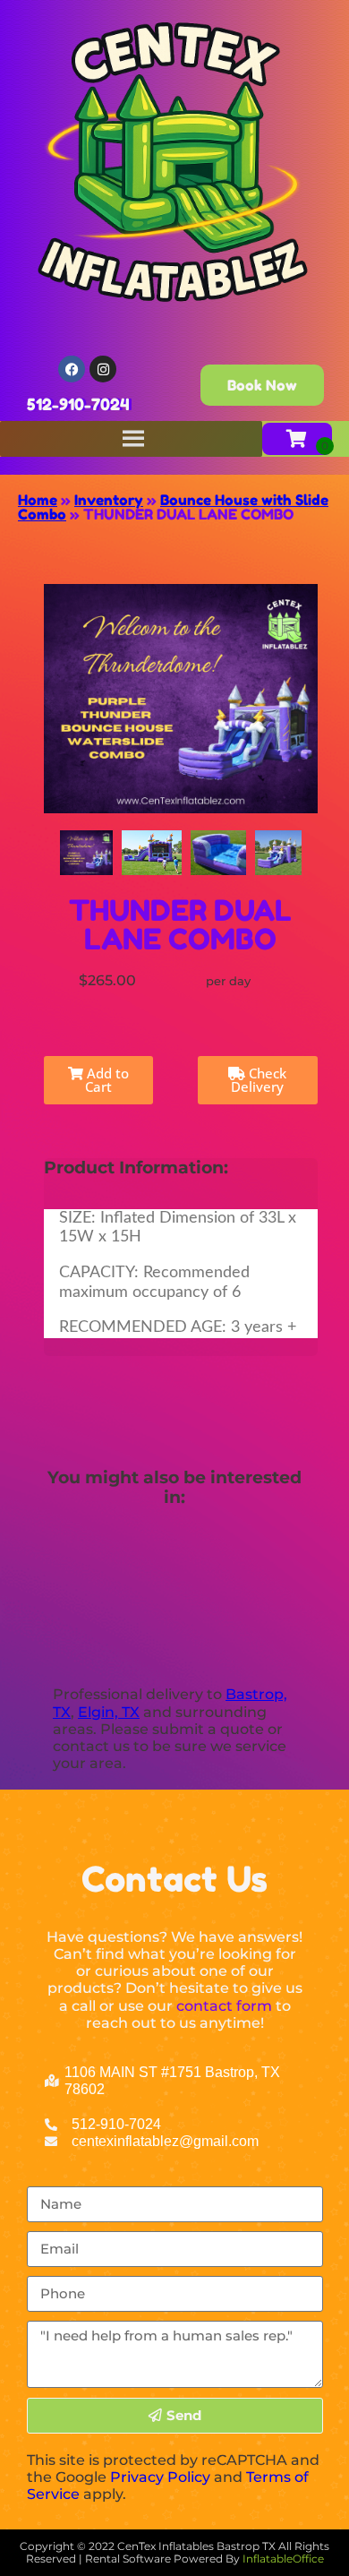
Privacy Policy (160, 2477)
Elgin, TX (109, 1712)
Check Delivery (259, 1080)
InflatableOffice (283, 2559)
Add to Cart (106, 1080)
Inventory (109, 500)
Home (38, 500)
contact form (224, 2006)
